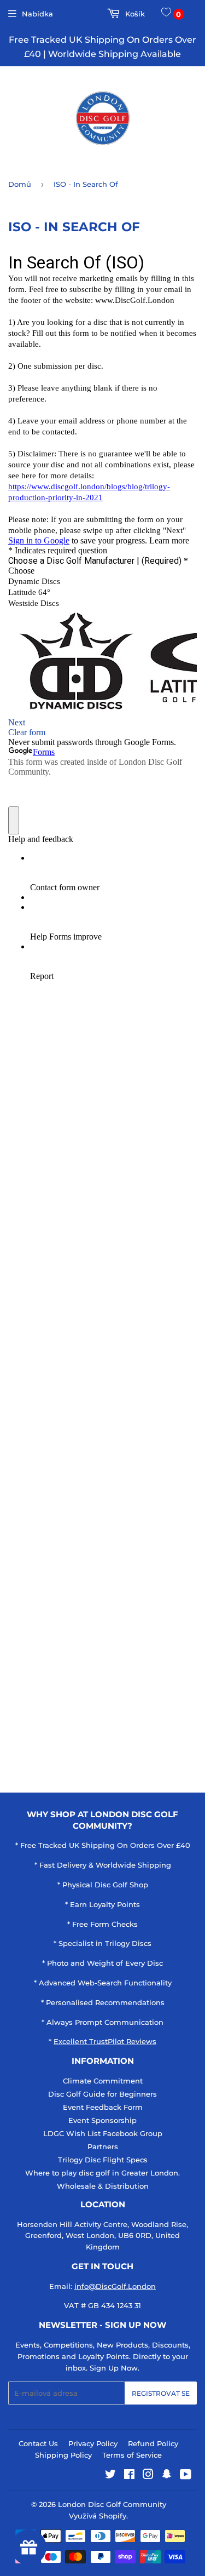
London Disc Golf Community (112, 2504)
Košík (134, 14)
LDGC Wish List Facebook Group (103, 2133)
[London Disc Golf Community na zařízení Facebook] (129, 2476)
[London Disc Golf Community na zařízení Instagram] (148, 2476)
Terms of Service (132, 2455)
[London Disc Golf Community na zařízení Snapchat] (167, 2476)
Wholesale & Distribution (103, 2186)
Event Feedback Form (103, 2107)
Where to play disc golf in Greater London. (102, 2173)
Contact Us (38, 2443)
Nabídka (37, 14)
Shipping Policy (63, 2455)
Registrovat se (161, 2393)
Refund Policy (153, 2443)
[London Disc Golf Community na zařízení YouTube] (186, 2476)
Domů (20, 184)
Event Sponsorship (102, 2120)
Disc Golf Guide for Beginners (102, 2094)
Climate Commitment (103, 2081)
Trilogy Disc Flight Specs (103, 2160)
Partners (103, 2146)
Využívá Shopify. (98, 2516)
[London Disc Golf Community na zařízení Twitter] (110, 2476)
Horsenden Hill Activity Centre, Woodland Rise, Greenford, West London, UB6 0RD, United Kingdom (102, 2236)
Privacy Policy (93, 2443)
